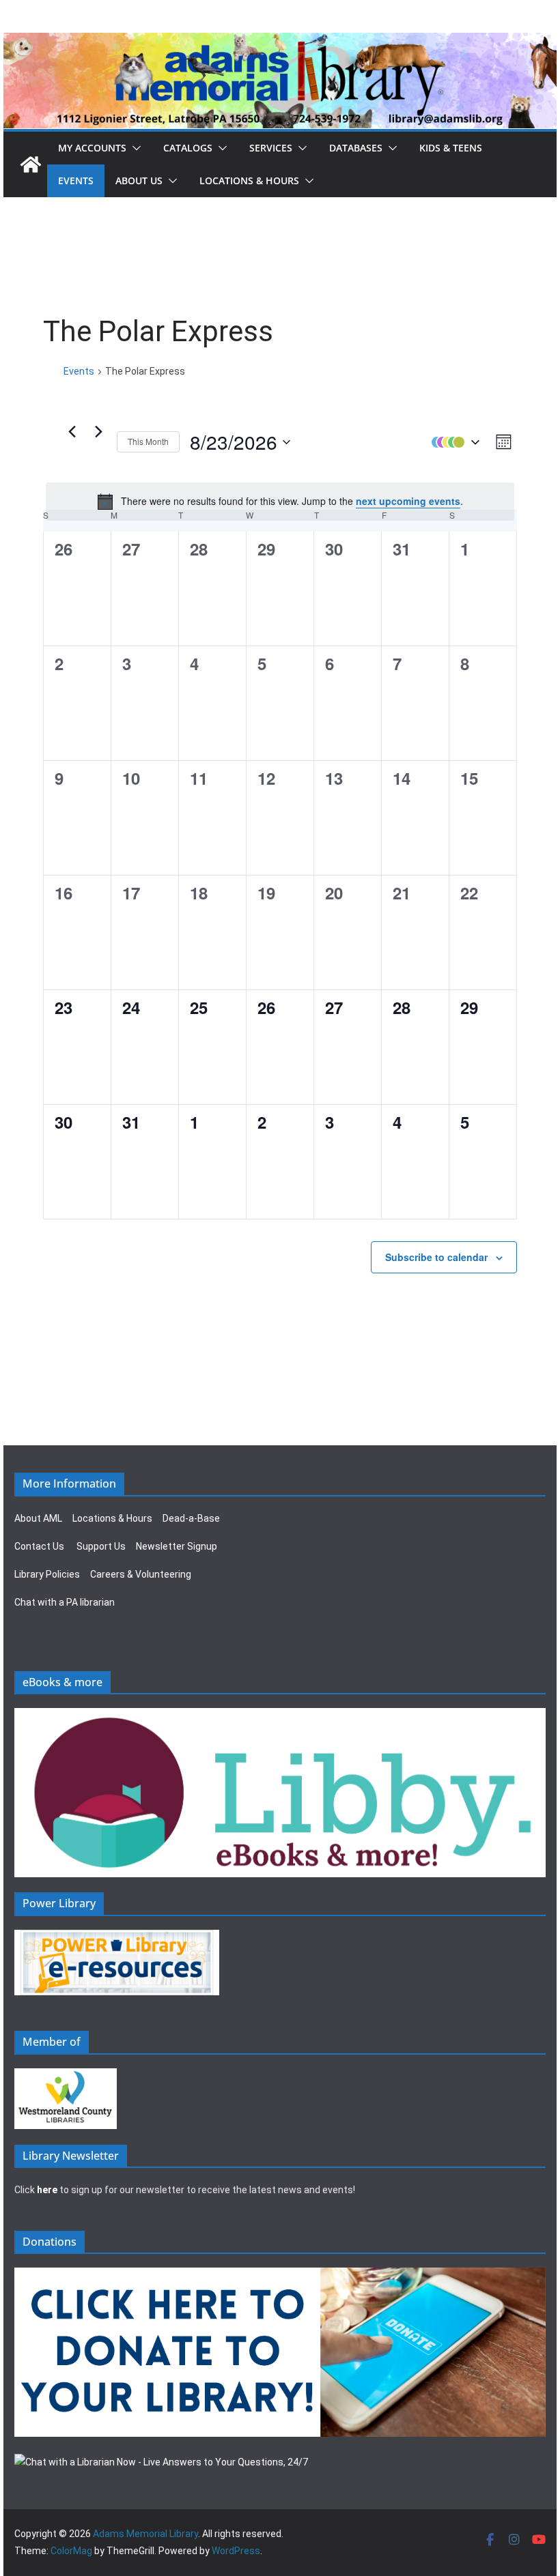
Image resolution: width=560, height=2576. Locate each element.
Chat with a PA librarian (65, 1602)
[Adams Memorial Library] (280, 42)
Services (271, 148)
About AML (38, 1518)
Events (76, 180)
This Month (148, 441)
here (47, 2190)
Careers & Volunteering (141, 1574)
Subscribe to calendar (436, 1257)
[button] (134, 148)
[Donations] (280, 2276)
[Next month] (98, 432)
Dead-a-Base (191, 1518)
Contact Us (39, 1546)
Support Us (101, 1546)
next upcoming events (408, 501)
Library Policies (47, 1574)
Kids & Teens (451, 148)
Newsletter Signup (177, 1546)
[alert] (280, 502)
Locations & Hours (112, 1518)
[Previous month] (72, 432)
